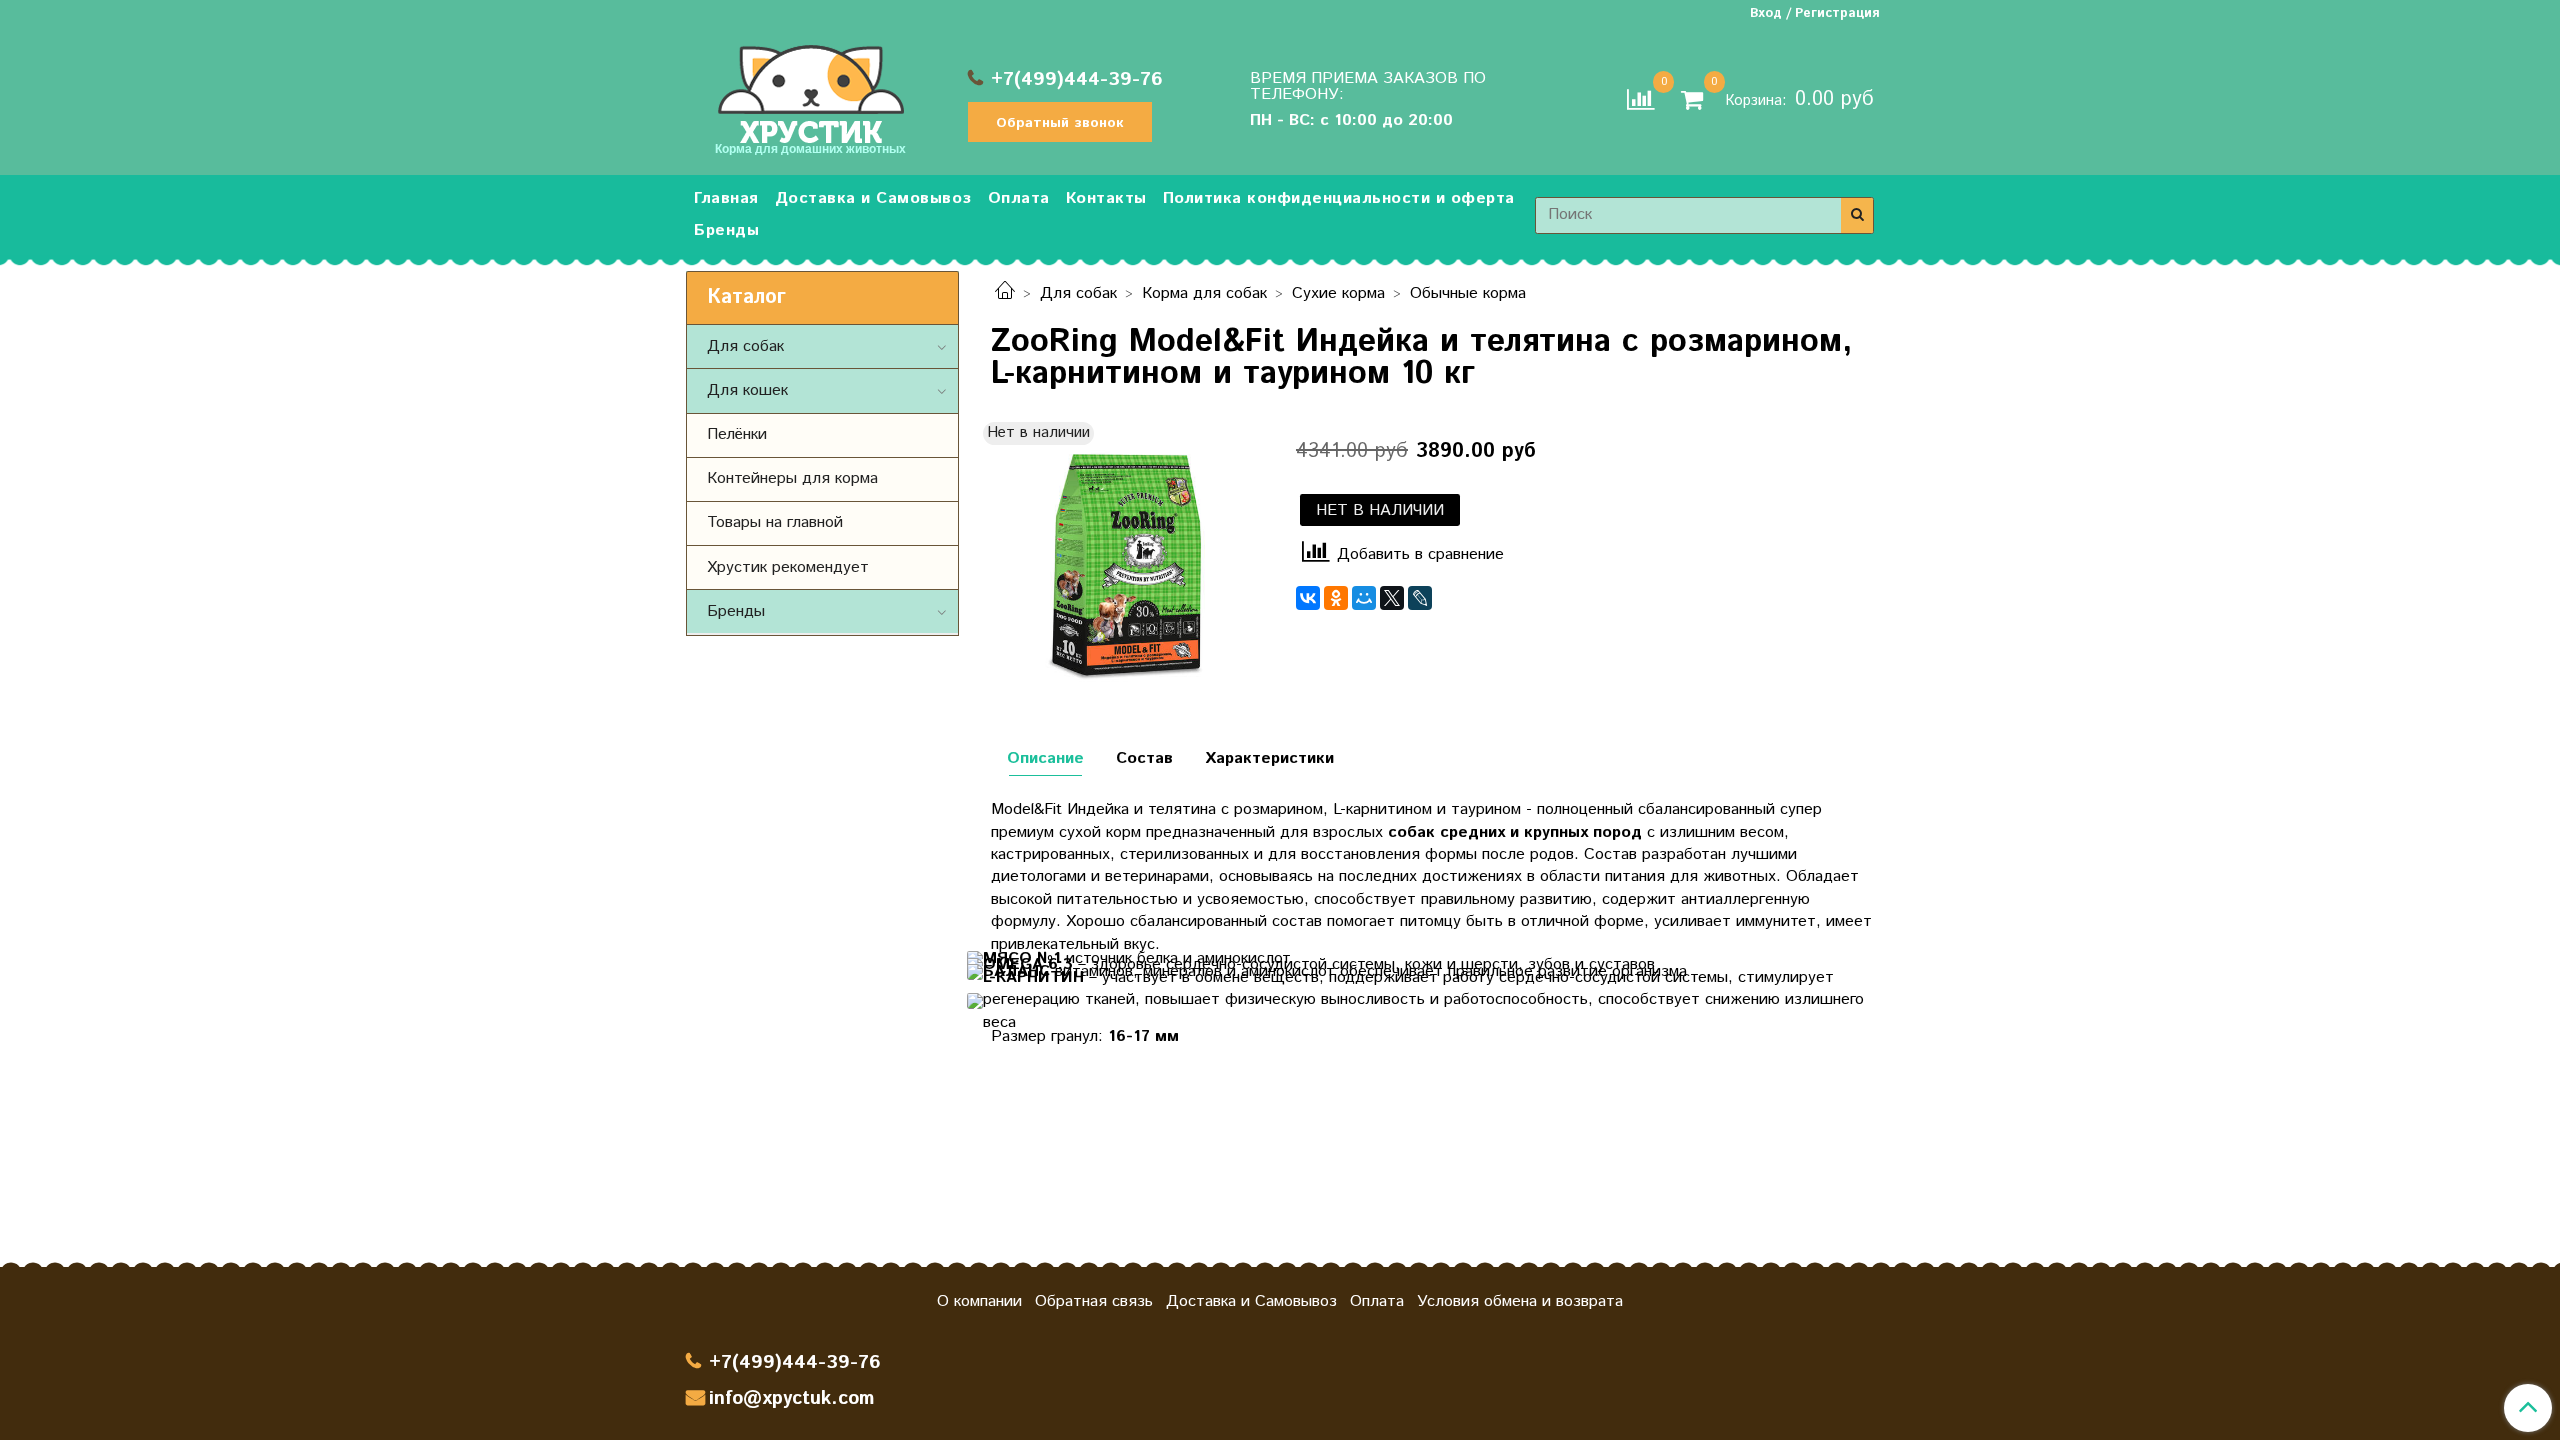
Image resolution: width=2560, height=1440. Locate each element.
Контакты (1106, 198)
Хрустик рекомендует (788, 567)
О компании (979, 1301)
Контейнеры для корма (792, 478)
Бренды (726, 230)
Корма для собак (1204, 293)
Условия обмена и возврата (1520, 1301)
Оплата (1019, 198)
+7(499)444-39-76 (1077, 79)
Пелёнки (737, 434)
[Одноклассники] (1336, 598)
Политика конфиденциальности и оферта (1339, 198)
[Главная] (1005, 293)
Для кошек (747, 390)
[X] (1392, 598)
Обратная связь (1094, 1301)
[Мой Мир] (1364, 598)
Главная (726, 198)
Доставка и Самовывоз (873, 198)
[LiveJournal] (1420, 598)
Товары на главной (775, 522)
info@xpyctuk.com (791, 1398)
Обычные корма (1468, 293)
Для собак (1078, 293)
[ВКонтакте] (1308, 598)
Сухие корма (1338, 293)
